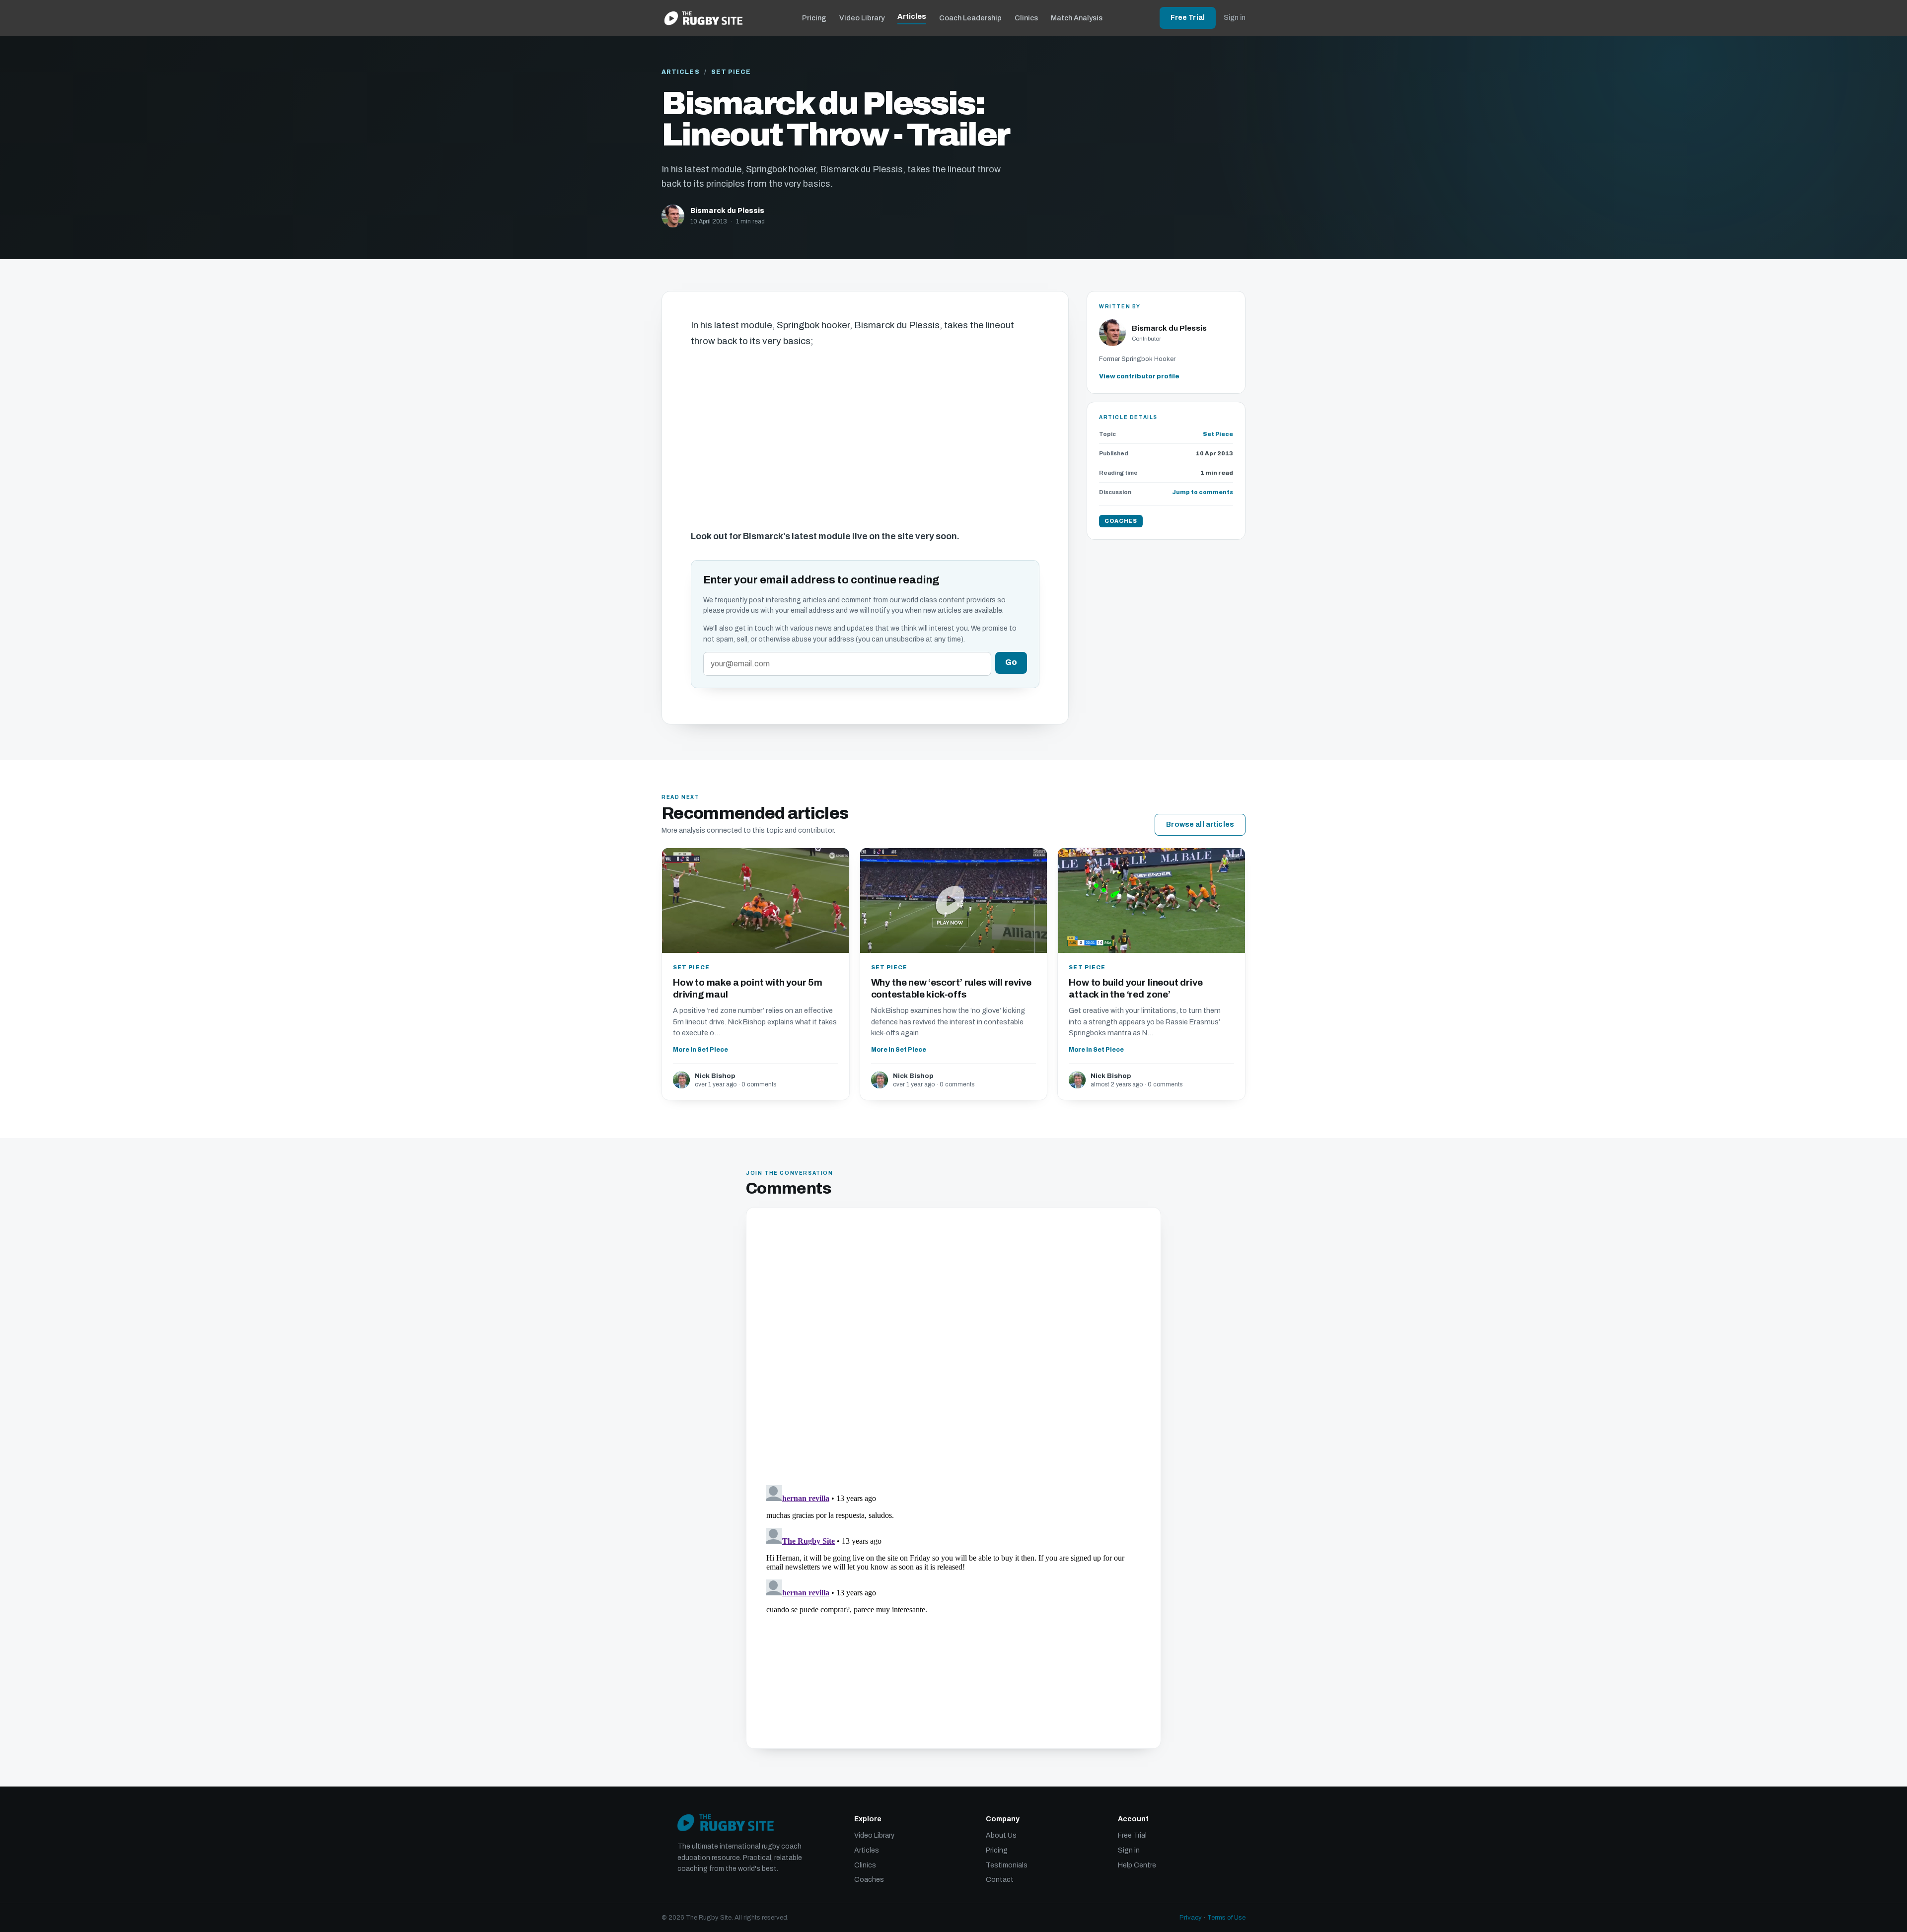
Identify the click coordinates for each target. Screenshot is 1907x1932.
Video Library (862, 18)
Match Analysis (1077, 18)
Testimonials (1007, 1865)
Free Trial (1188, 18)
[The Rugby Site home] (703, 18)
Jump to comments (1203, 492)
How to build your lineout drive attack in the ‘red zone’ (1136, 988)
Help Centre (1137, 1865)
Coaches (869, 1880)
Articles (912, 16)
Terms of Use (1226, 1918)
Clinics (1026, 18)
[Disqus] (953, 1348)
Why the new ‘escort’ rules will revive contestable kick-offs (951, 988)
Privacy (1191, 1918)
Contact (1000, 1880)
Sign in (1235, 18)
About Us (1001, 1835)
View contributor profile (1139, 376)
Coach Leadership (970, 18)
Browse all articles (1200, 824)
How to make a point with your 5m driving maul (748, 988)
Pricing (814, 18)
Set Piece (731, 72)
